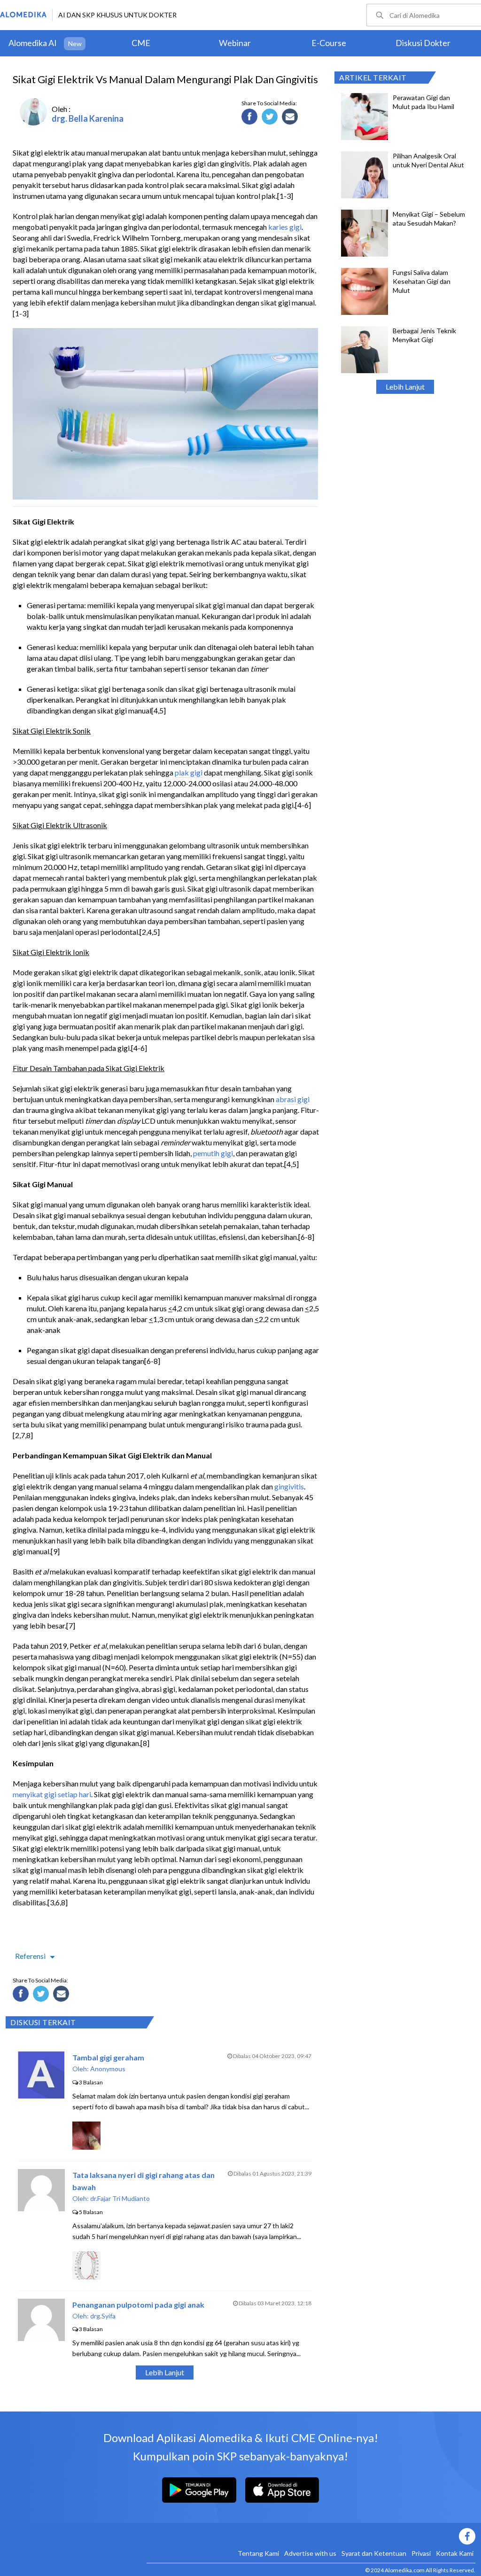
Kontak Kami (455, 2553)
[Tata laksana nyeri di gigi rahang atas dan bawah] (41, 2208)
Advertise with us (310, 2553)
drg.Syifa (103, 2316)
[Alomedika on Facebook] (311, 2536)
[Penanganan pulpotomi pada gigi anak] (41, 2338)
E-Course (329, 43)
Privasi (421, 2553)
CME (141, 43)
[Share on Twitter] (271, 118)
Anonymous (108, 2069)
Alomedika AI (33, 43)
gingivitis (289, 1486)
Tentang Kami (258, 2553)
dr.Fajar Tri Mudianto (120, 2198)
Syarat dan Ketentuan (374, 2553)
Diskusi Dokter (423, 43)
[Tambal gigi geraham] (41, 2095)
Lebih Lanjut (405, 387)
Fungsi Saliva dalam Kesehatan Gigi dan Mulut (422, 281)
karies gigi (285, 227)
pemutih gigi (213, 1153)
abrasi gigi (293, 1099)
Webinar (235, 43)
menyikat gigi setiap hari (52, 1794)
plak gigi (189, 772)
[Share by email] (291, 118)
